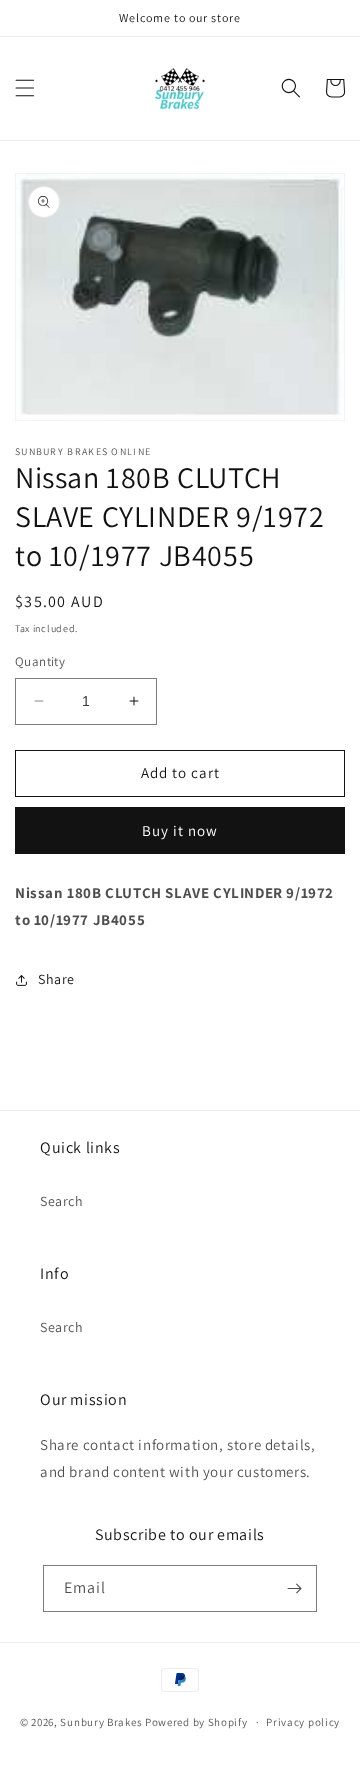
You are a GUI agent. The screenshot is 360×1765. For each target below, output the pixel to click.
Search (62, 1201)
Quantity (40, 661)
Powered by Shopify (196, 1722)
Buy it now (180, 830)
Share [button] (56, 979)
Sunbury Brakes (102, 1722)
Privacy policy (303, 1722)
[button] (25, 88)
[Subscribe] (294, 1588)
